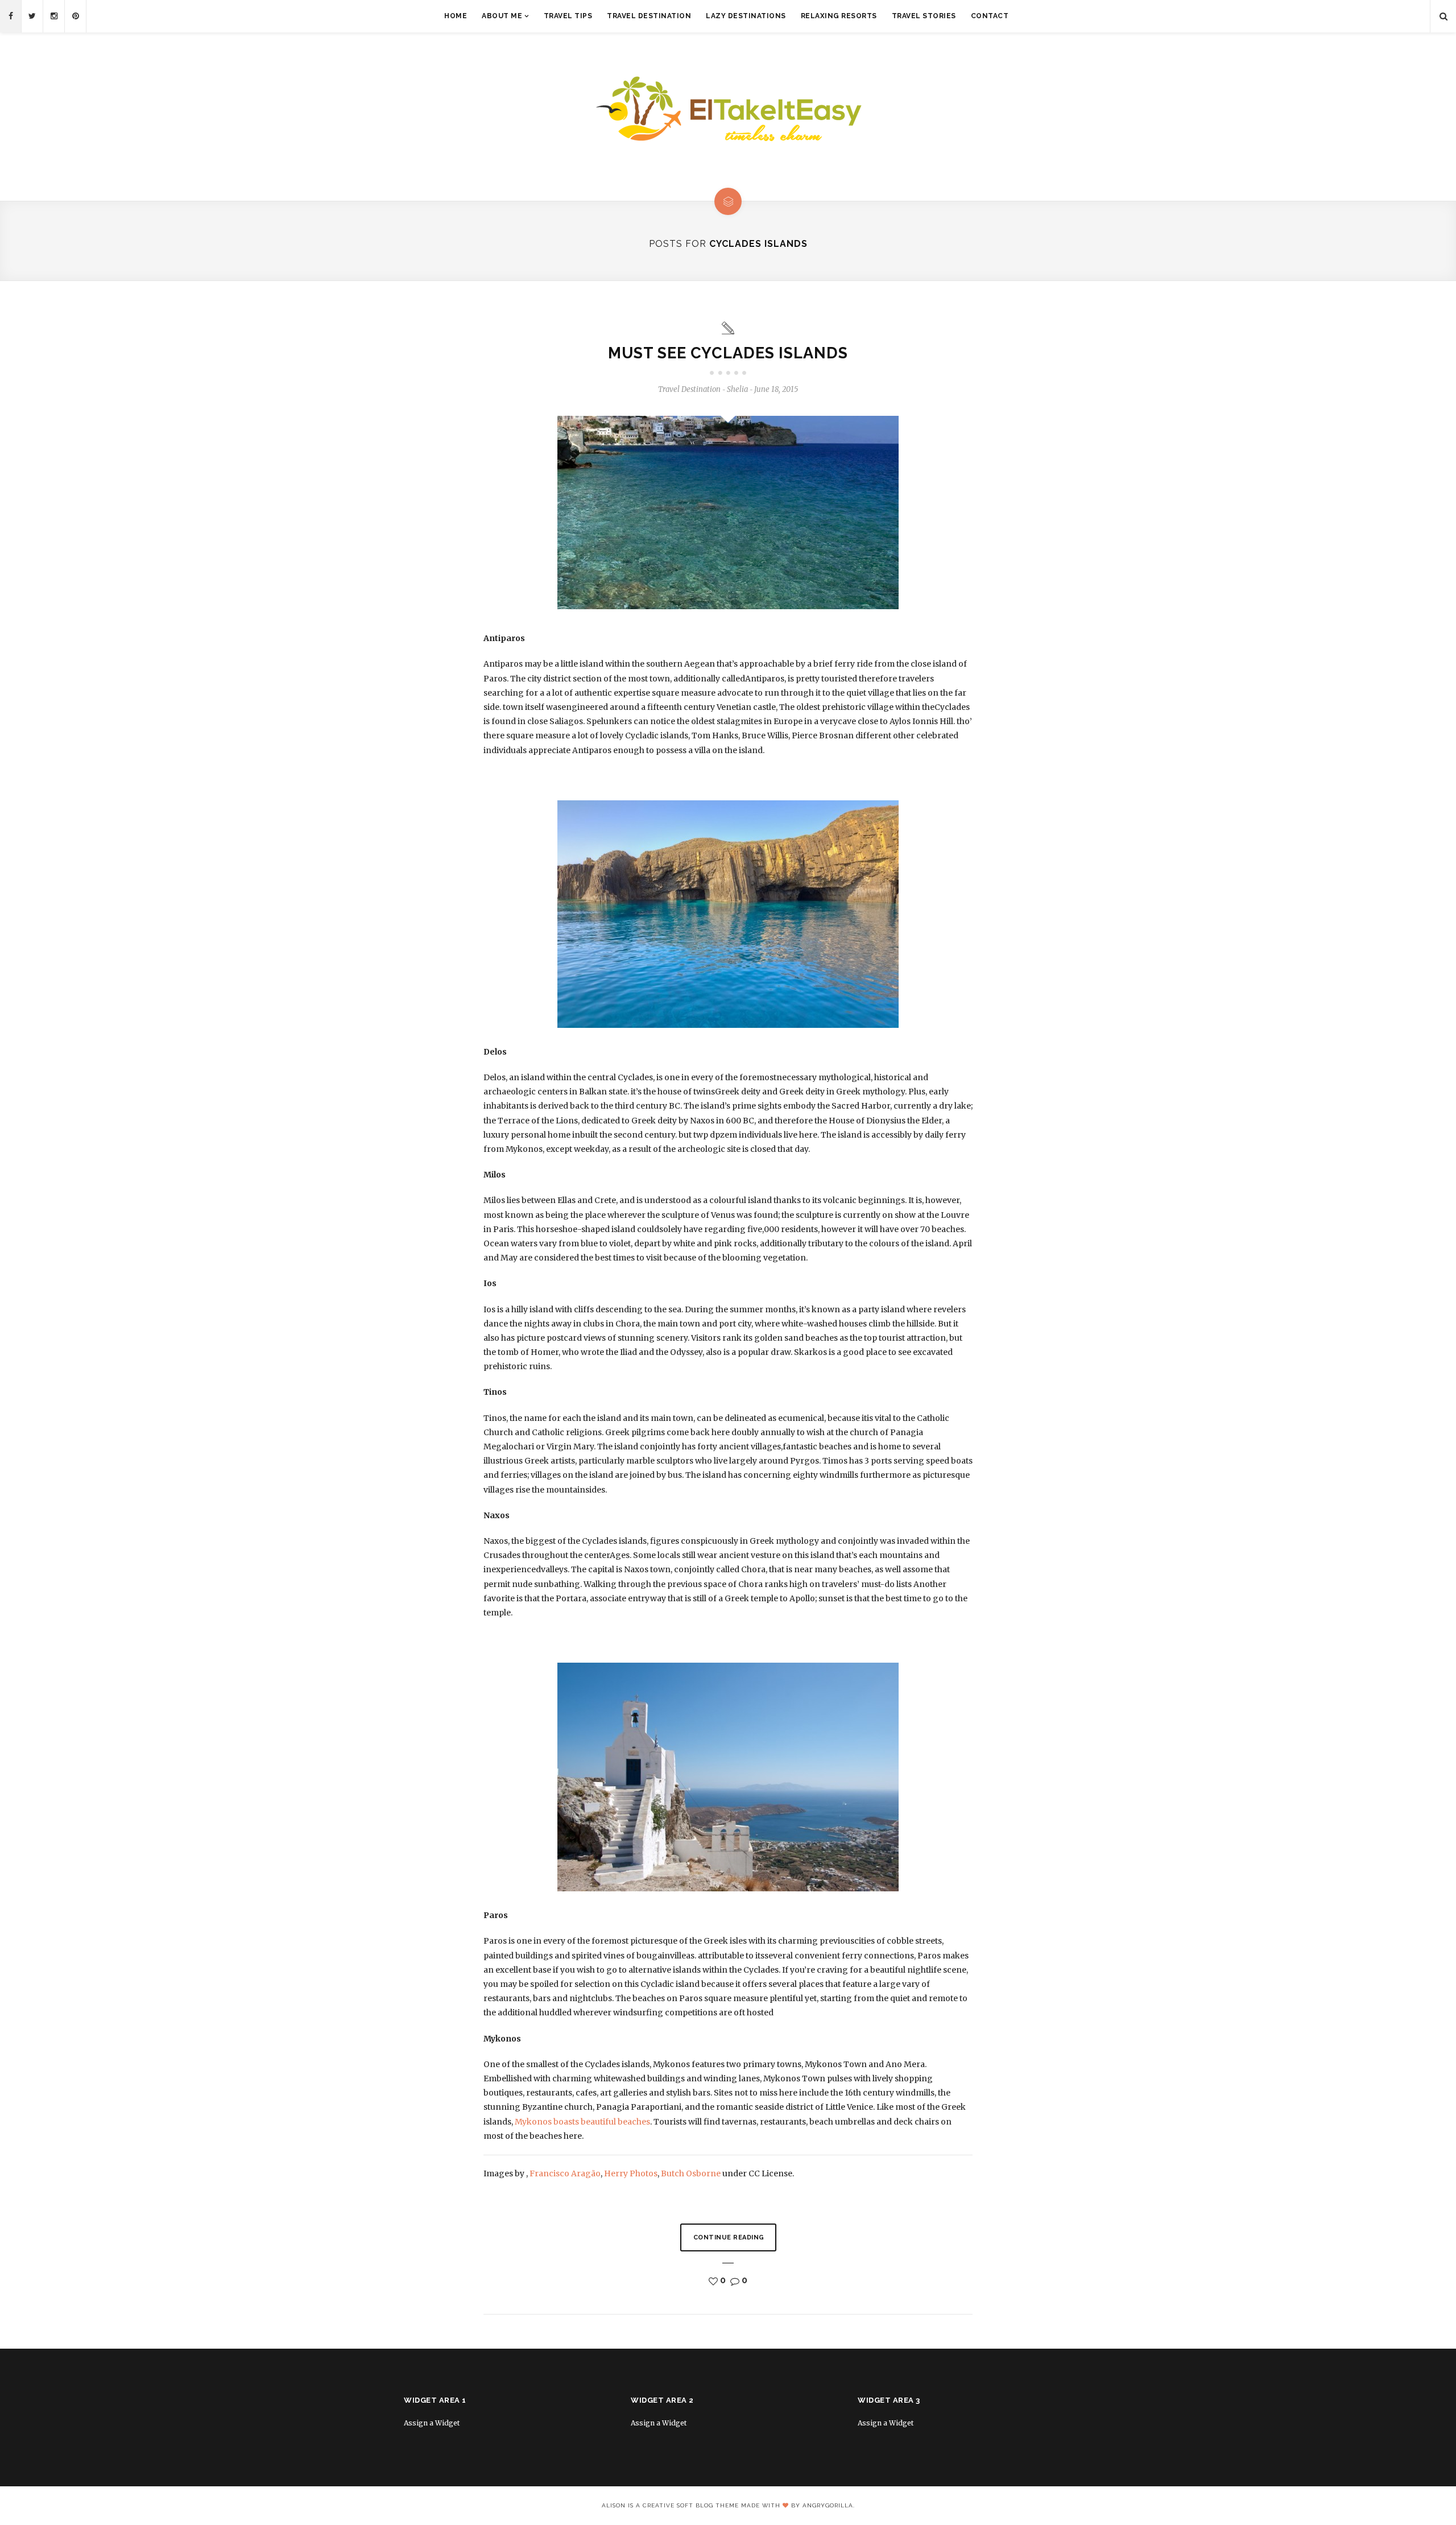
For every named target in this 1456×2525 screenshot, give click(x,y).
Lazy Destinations (746, 16)
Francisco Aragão (565, 2173)
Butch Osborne (691, 2173)
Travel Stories (924, 16)
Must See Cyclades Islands (728, 353)
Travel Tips (568, 16)
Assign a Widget (432, 2423)
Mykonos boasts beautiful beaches (582, 2122)
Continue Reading (729, 2237)
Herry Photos (631, 2173)
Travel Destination (649, 16)
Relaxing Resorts (839, 16)
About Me (502, 16)
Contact (990, 16)
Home (456, 16)
